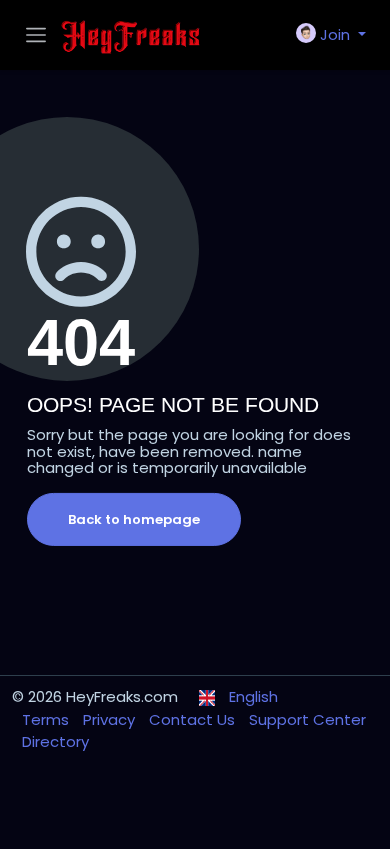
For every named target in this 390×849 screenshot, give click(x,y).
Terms (47, 719)
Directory (55, 741)
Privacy (111, 719)
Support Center (307, 719)
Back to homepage (134, 519)
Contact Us (194, 719)
